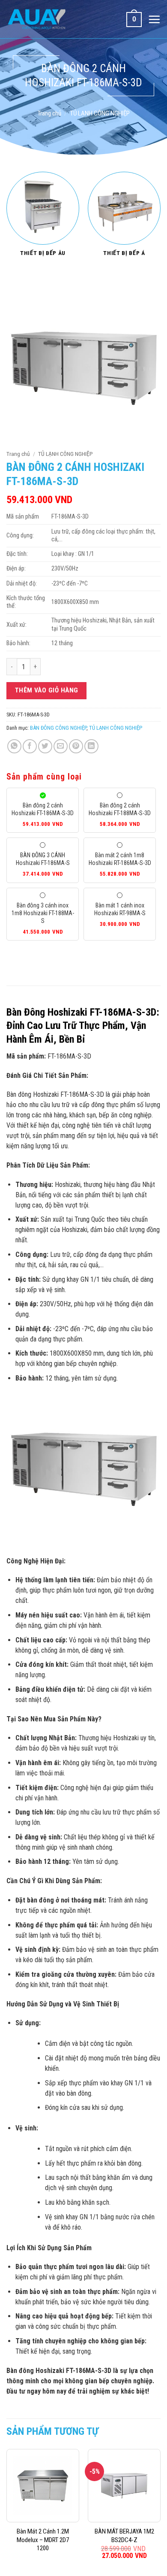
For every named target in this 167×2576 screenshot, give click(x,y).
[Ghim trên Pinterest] (76, 746)
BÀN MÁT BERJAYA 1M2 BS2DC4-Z (124, 2536)
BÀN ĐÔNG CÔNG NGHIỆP (58, 728)
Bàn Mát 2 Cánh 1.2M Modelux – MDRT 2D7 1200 (43, 2540)
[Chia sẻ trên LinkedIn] (91, 746)
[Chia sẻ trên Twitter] (45, 746)
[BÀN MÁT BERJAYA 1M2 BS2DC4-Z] (124, 2485)
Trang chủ (49, 113)
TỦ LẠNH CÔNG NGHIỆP (100, 113)
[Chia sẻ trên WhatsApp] (14, 746)
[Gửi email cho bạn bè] (61, 746)
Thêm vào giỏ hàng (47, 690)
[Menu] (154, 19)
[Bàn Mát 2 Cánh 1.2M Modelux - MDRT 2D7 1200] (43, 2485)
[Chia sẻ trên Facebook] (30, 746)
